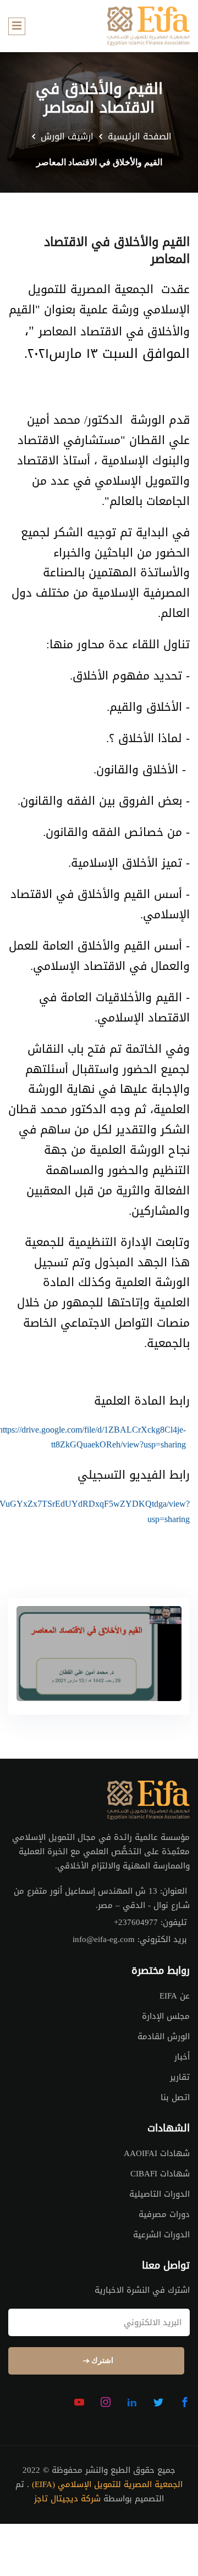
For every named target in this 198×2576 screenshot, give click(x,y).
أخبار (182, 2057)
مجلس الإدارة (166, 2016)
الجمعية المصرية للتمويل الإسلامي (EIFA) (107, 2485)
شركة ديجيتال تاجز (67, 2499)
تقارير (180, 2077)
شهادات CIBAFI (160, 2174)
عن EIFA (175, 1996)
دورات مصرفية (164, 2214)
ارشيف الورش (67, 137)
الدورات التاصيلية (159, 2194)
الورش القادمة (164, 2036)
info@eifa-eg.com (104, 1940)
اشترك (101, 2361)
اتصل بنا (175, 2097)
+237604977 (136, 1923)
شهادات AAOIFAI (157, 2153)
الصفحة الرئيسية (140, 137)
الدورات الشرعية (161, 2235)
